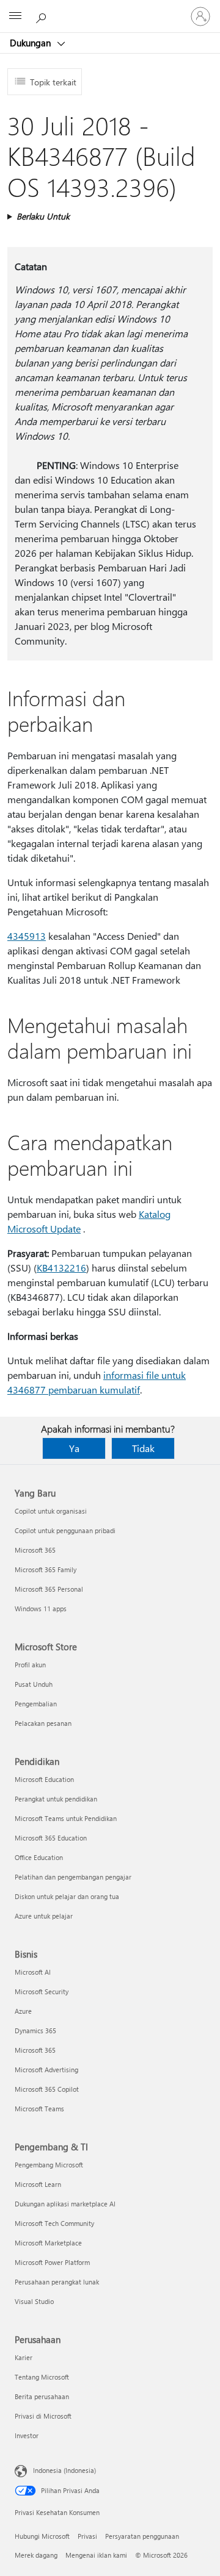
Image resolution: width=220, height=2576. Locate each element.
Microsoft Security (42, 1991)
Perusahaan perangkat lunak (57, 2282)
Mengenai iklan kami (96, 2555)
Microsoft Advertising (46, 2070)
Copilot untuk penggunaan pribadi (65, 1530)
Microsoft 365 (35, 1550)
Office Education (39, 1857)
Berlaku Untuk (43, 216)
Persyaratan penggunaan (142, 2536)
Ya (74, 1448)
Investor (27, 2435)
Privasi (87, 2536)
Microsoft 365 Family (46, 1569)
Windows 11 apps (41, 1608)
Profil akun (30, 1665)
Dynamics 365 (35, 2030)
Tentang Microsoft (42, 2377)
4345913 (27, 936)
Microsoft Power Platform (52, 2262)
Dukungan (31, 43)
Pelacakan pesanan (43, 1723)
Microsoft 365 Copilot (47, 2089)
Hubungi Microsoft (42, 2536)
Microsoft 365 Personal (49, 1589)
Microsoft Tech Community (54, 2223)
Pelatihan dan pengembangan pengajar (73, 1877)
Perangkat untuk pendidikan (56, 1799)
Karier (24, 2357)
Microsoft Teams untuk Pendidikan (66, 1818)
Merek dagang (36, 2555)
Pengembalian (36, 1704)
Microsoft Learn (38, 2184)
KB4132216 (61, 1268)
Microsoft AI (33, 1972)
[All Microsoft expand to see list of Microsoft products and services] (15, 16)
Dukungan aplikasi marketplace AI (65, 2204)
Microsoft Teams (39, 2109)
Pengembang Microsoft (49, 2165)
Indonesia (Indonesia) (64, 2470)
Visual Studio (34, 2301)
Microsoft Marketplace (48, 2243)
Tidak (143, 1448)
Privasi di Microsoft (43, 2416)
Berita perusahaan (42, 2396)
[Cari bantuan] (43, 16)
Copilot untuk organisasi (51, 1511)
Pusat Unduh (34, 1684)
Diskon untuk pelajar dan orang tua (67, 1896)
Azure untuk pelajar (44, 1916)
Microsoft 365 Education (51, 1838)
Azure (23, 2011)
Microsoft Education (44, 1779)
